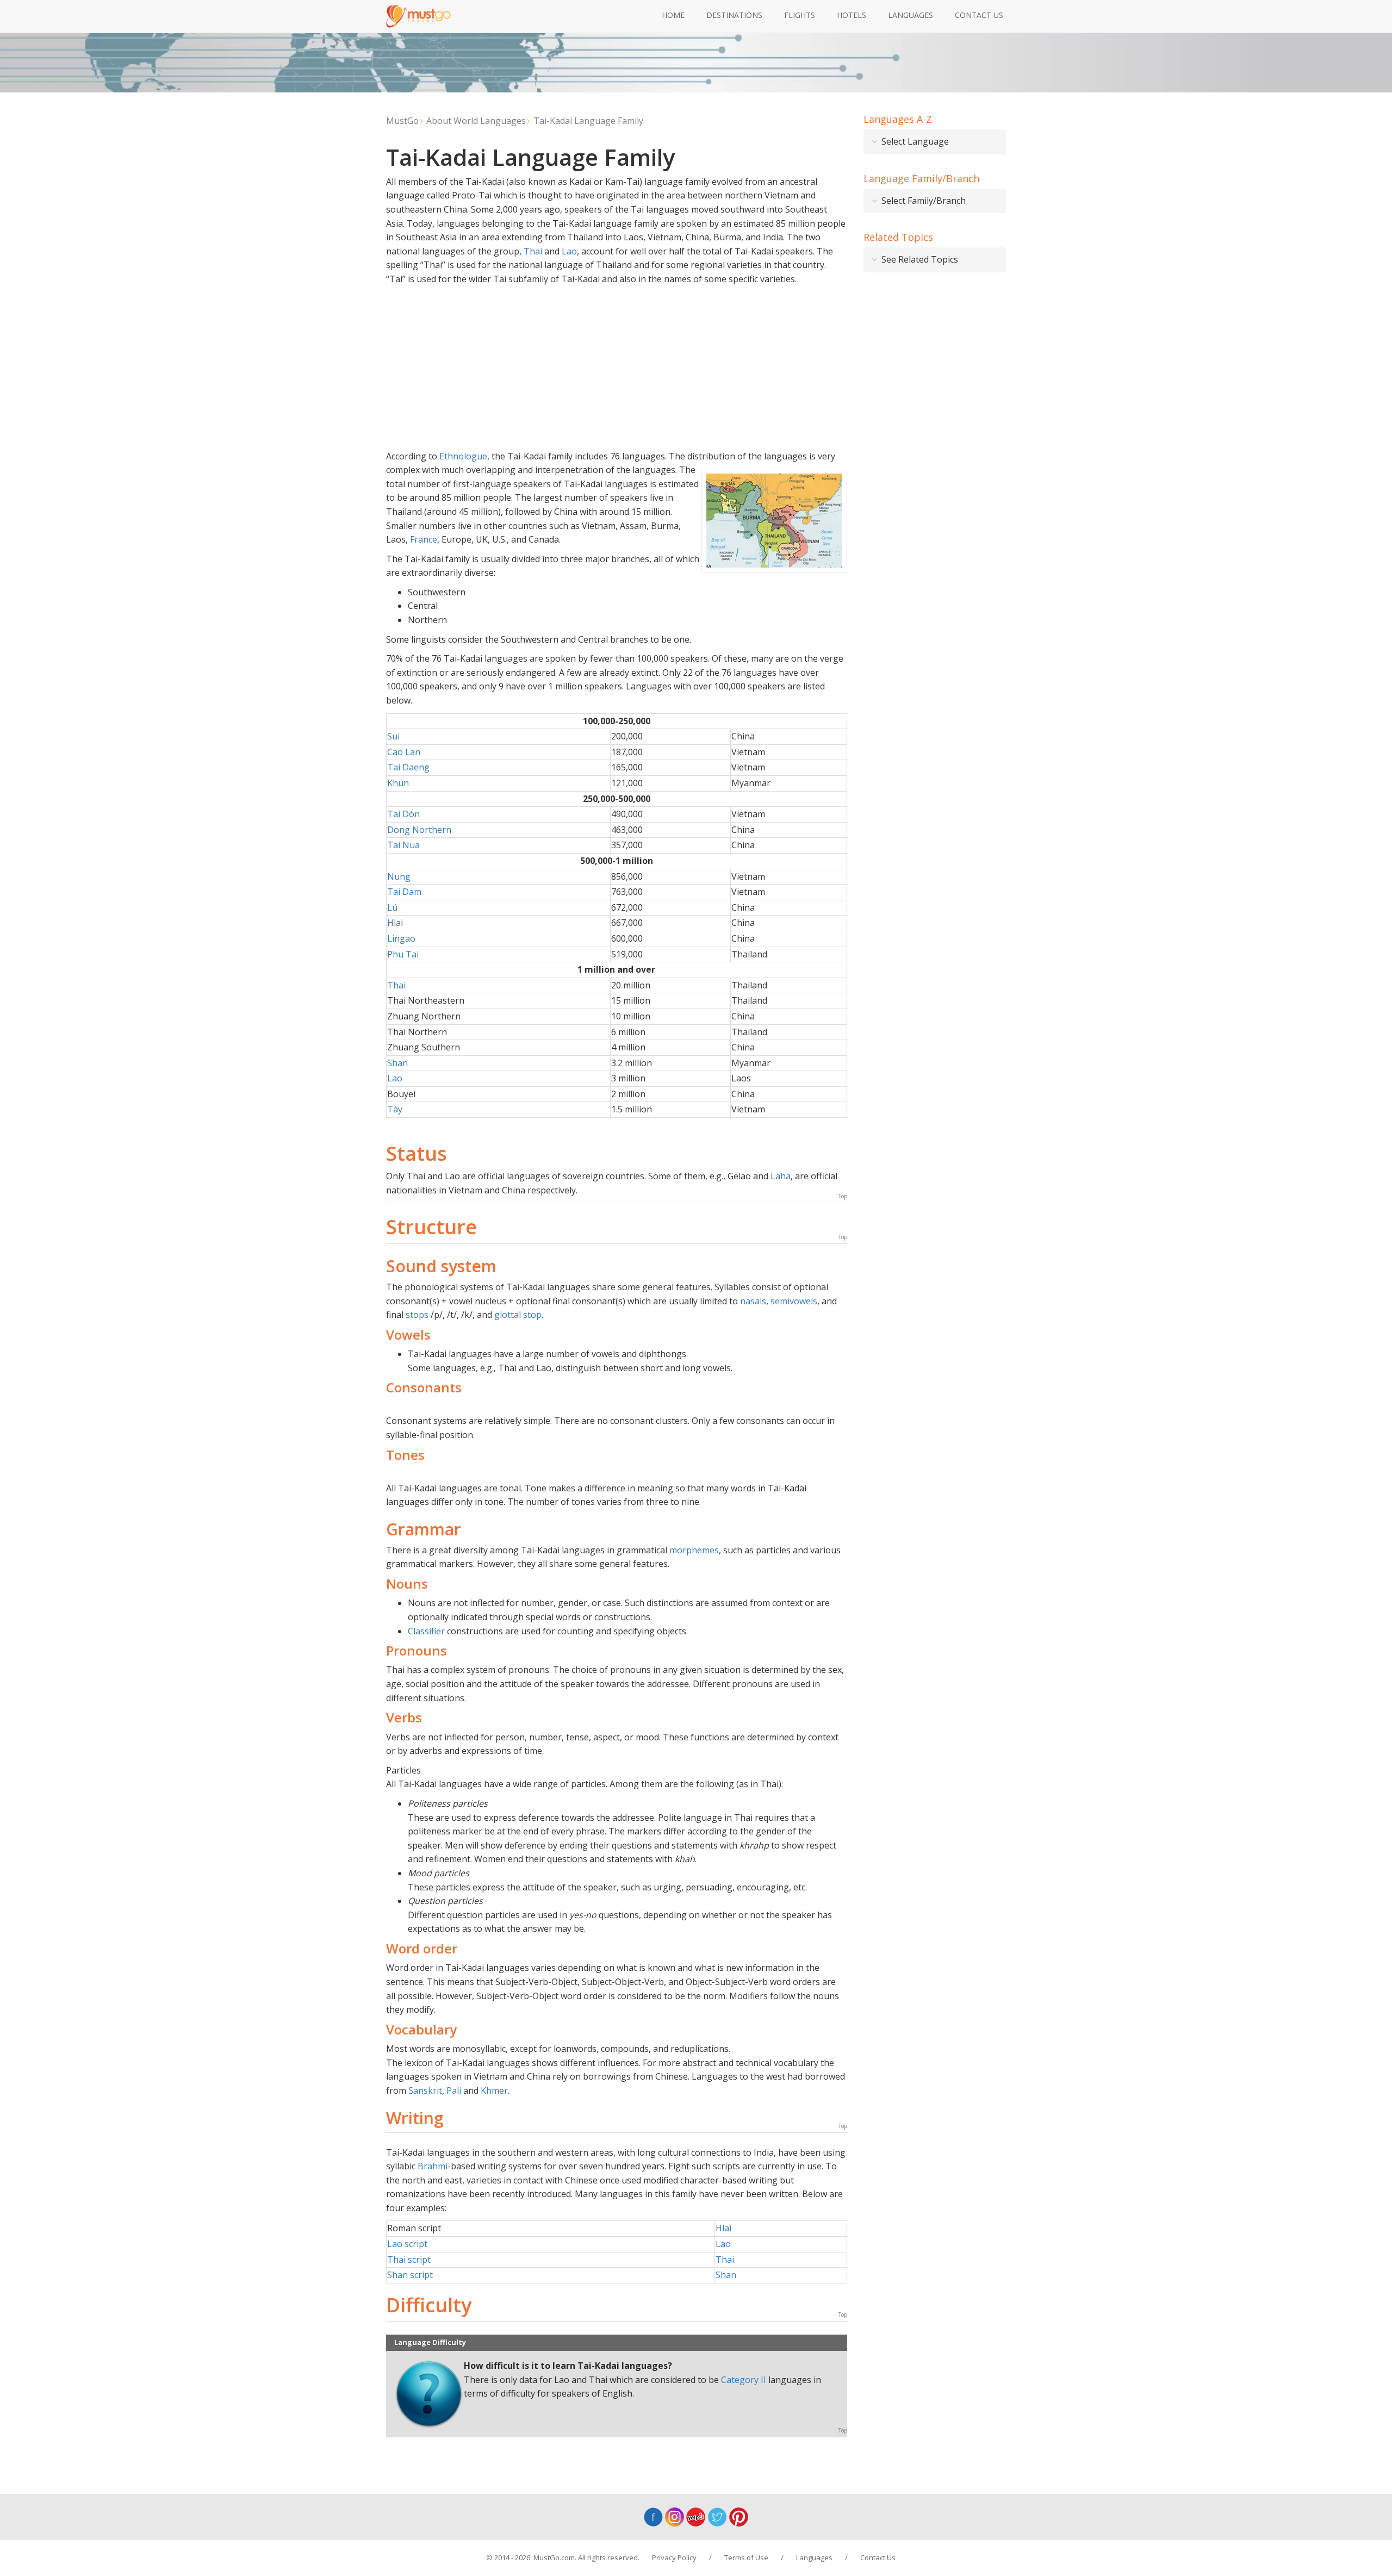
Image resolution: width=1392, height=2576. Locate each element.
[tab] (935, 142)
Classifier (426, 1631)
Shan (397, 1063)
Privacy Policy (674, 2558)
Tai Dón (403, 814)
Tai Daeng (408, 767)
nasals (753, 1301)
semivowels (794, 1301)
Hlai (395, 923)
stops (417, 1315)
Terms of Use (746, 2558)
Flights (800, 15)
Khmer (494, 2090)
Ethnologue (463, 456)
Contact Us (979, 15)
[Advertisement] (617, 368)
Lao (569, 251)
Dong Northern (419, 830)
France (424, 539)
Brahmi (433, 2166)
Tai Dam (404, 892)
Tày (395, 1109)
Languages (911, 15)
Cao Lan (404, 752)
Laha (781, 1176)
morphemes (694, 1550)
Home (673, 15)
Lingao (401, 938)
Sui (393, 736)
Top (843, 1196)
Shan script (410, 2275)
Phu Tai (403, 954)
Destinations (734, 15)
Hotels (852, 15)
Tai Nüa (403, 845)
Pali (454, 2090)
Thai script (409, 2260)
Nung (399, 876)
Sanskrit (425, 2090)
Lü (392, 907)
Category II (744, 2380)
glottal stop (518, 1315)
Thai (533, 251)
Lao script (407, 2244)
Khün (398, 783)
